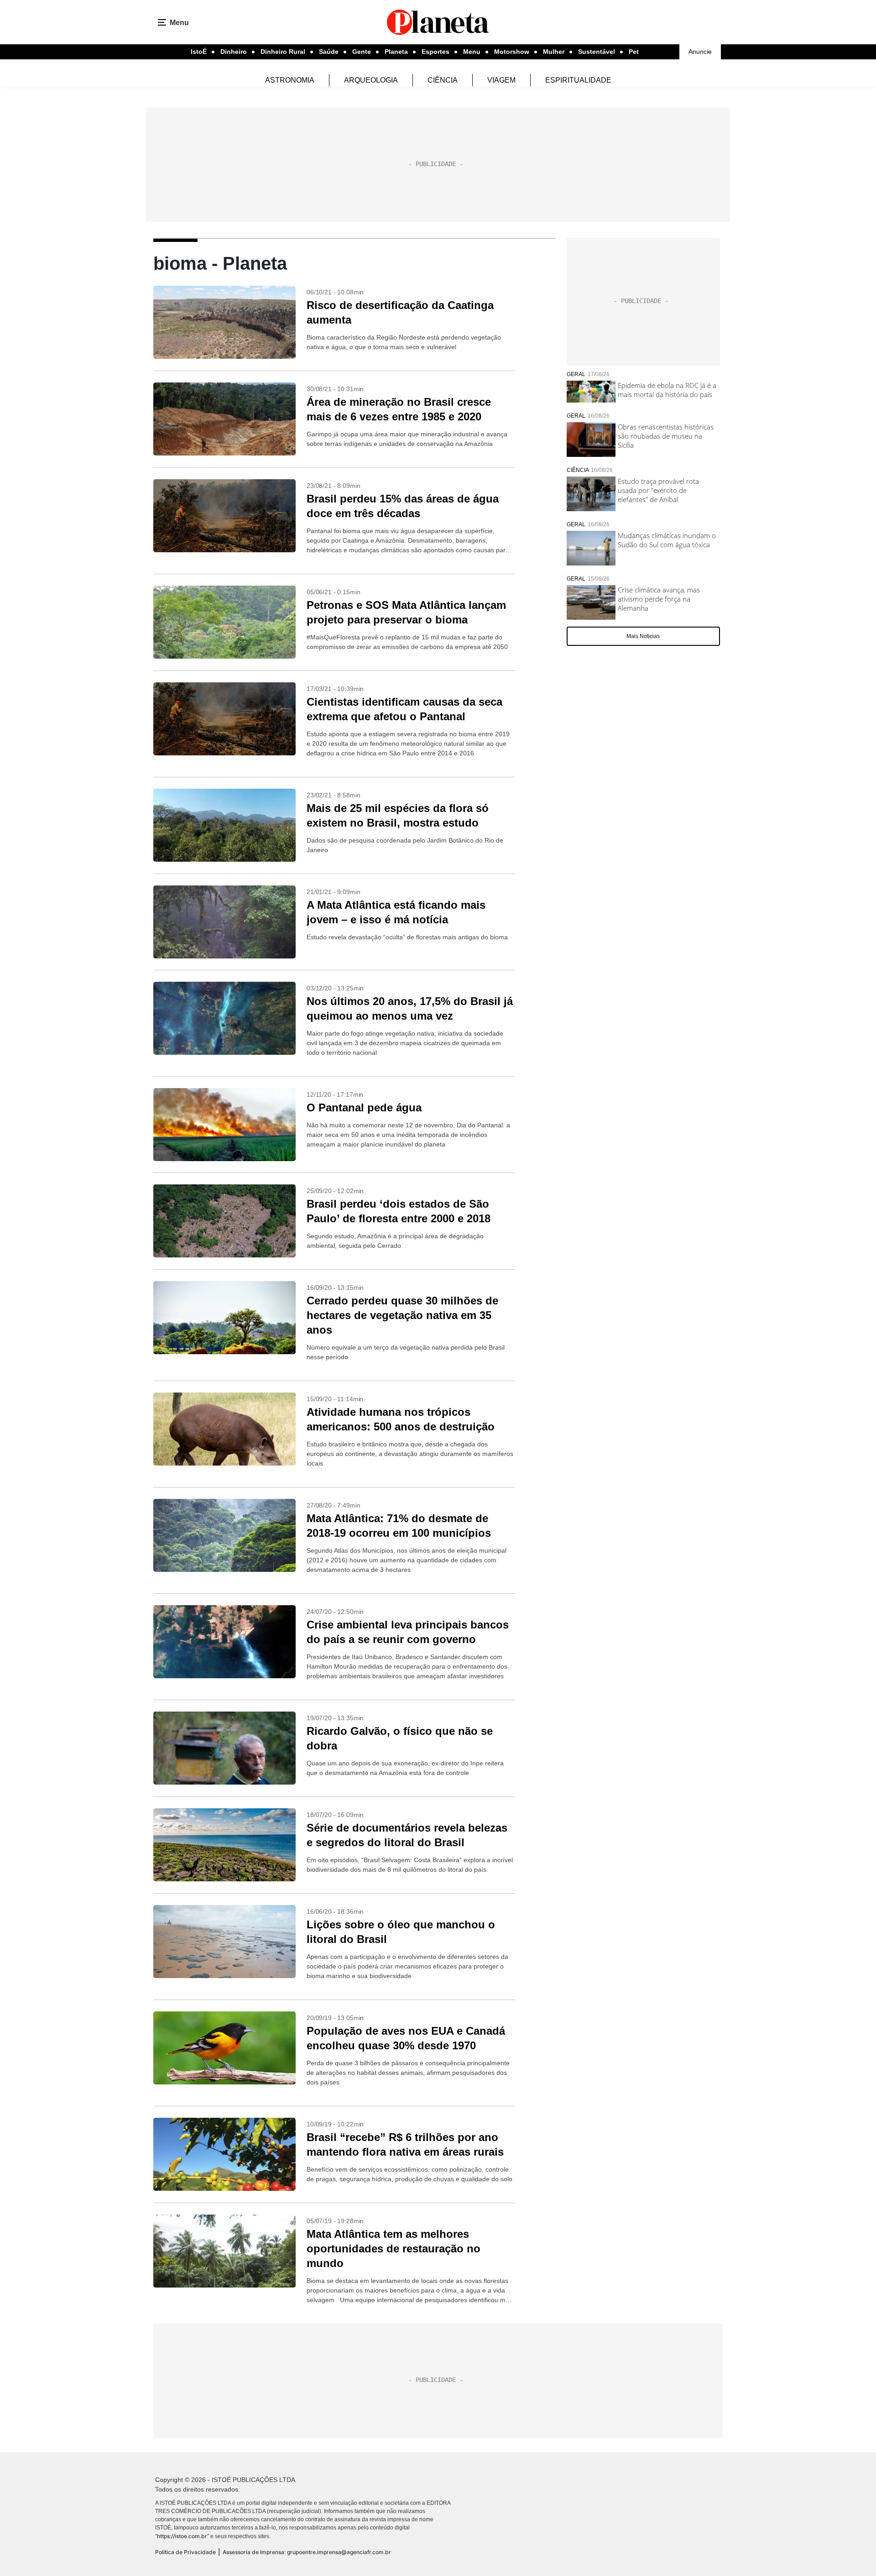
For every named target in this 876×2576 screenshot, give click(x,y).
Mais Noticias (643, 636)
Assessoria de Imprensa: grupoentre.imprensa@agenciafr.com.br (307, 2552)
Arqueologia (371, 80)
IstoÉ (199, 52)
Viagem (501, 80)
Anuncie (700, 52)
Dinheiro (234, 52)
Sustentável (597, 52)
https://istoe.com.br (182, 2536)
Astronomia (290, 80)
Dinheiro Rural (283, 52)
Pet (634, 52)
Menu (472, 52)
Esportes (435, 52)
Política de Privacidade (185, 2552)
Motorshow (512, 52)
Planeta (396, 52)
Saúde (329, 52)
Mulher (554, 52)
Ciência (443, 80)
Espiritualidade (578, 80)
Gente (362, 52)
